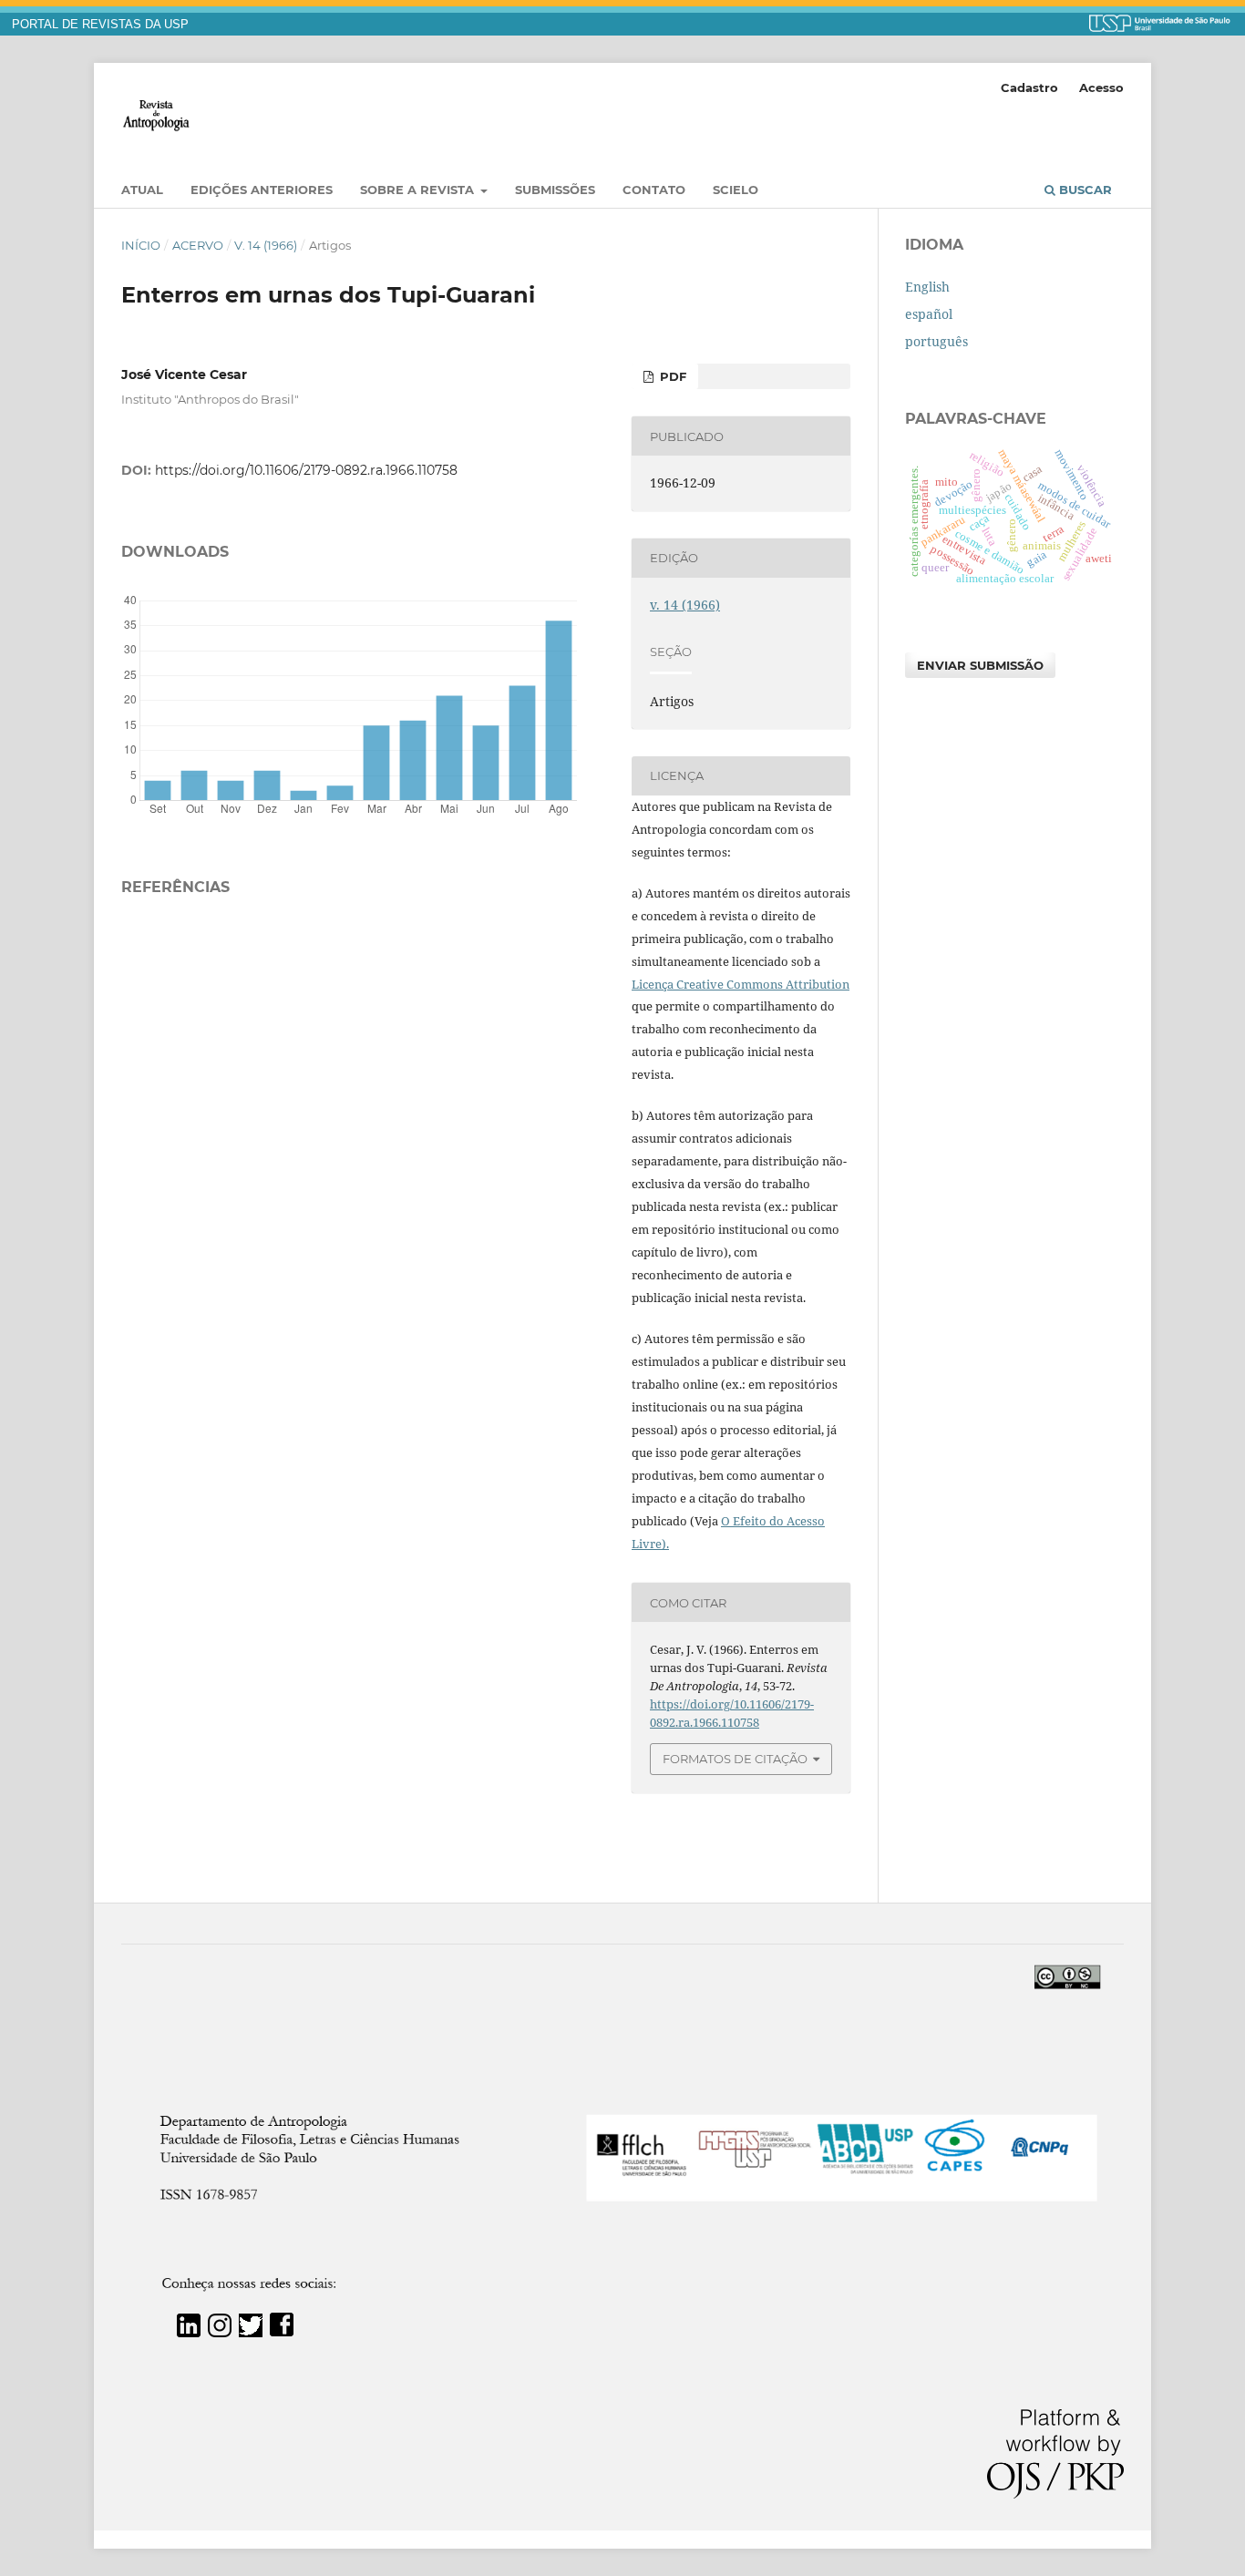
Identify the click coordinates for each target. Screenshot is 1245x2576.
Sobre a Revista (419, 190)
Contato (654, 190)
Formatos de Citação (735, 1759)
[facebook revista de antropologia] (282, 2332)
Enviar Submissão (980, 665)
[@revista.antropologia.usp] (220, 2332)
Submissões (555, 190)
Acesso (1101, 87)
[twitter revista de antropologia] (251, 2332)
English (927, 287)
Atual (142, 190)
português (936, 341)
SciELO (736, 190)
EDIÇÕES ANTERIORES (262, 190)
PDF (671, 376)
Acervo (198, 245)
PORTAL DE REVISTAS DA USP (100, 25)
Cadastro (1029, 87)
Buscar (1084, 190)
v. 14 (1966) (266, 245)
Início (141, 245)
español (929, 314)
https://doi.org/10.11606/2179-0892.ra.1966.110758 (306, 470)
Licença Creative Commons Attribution (741, 984)
